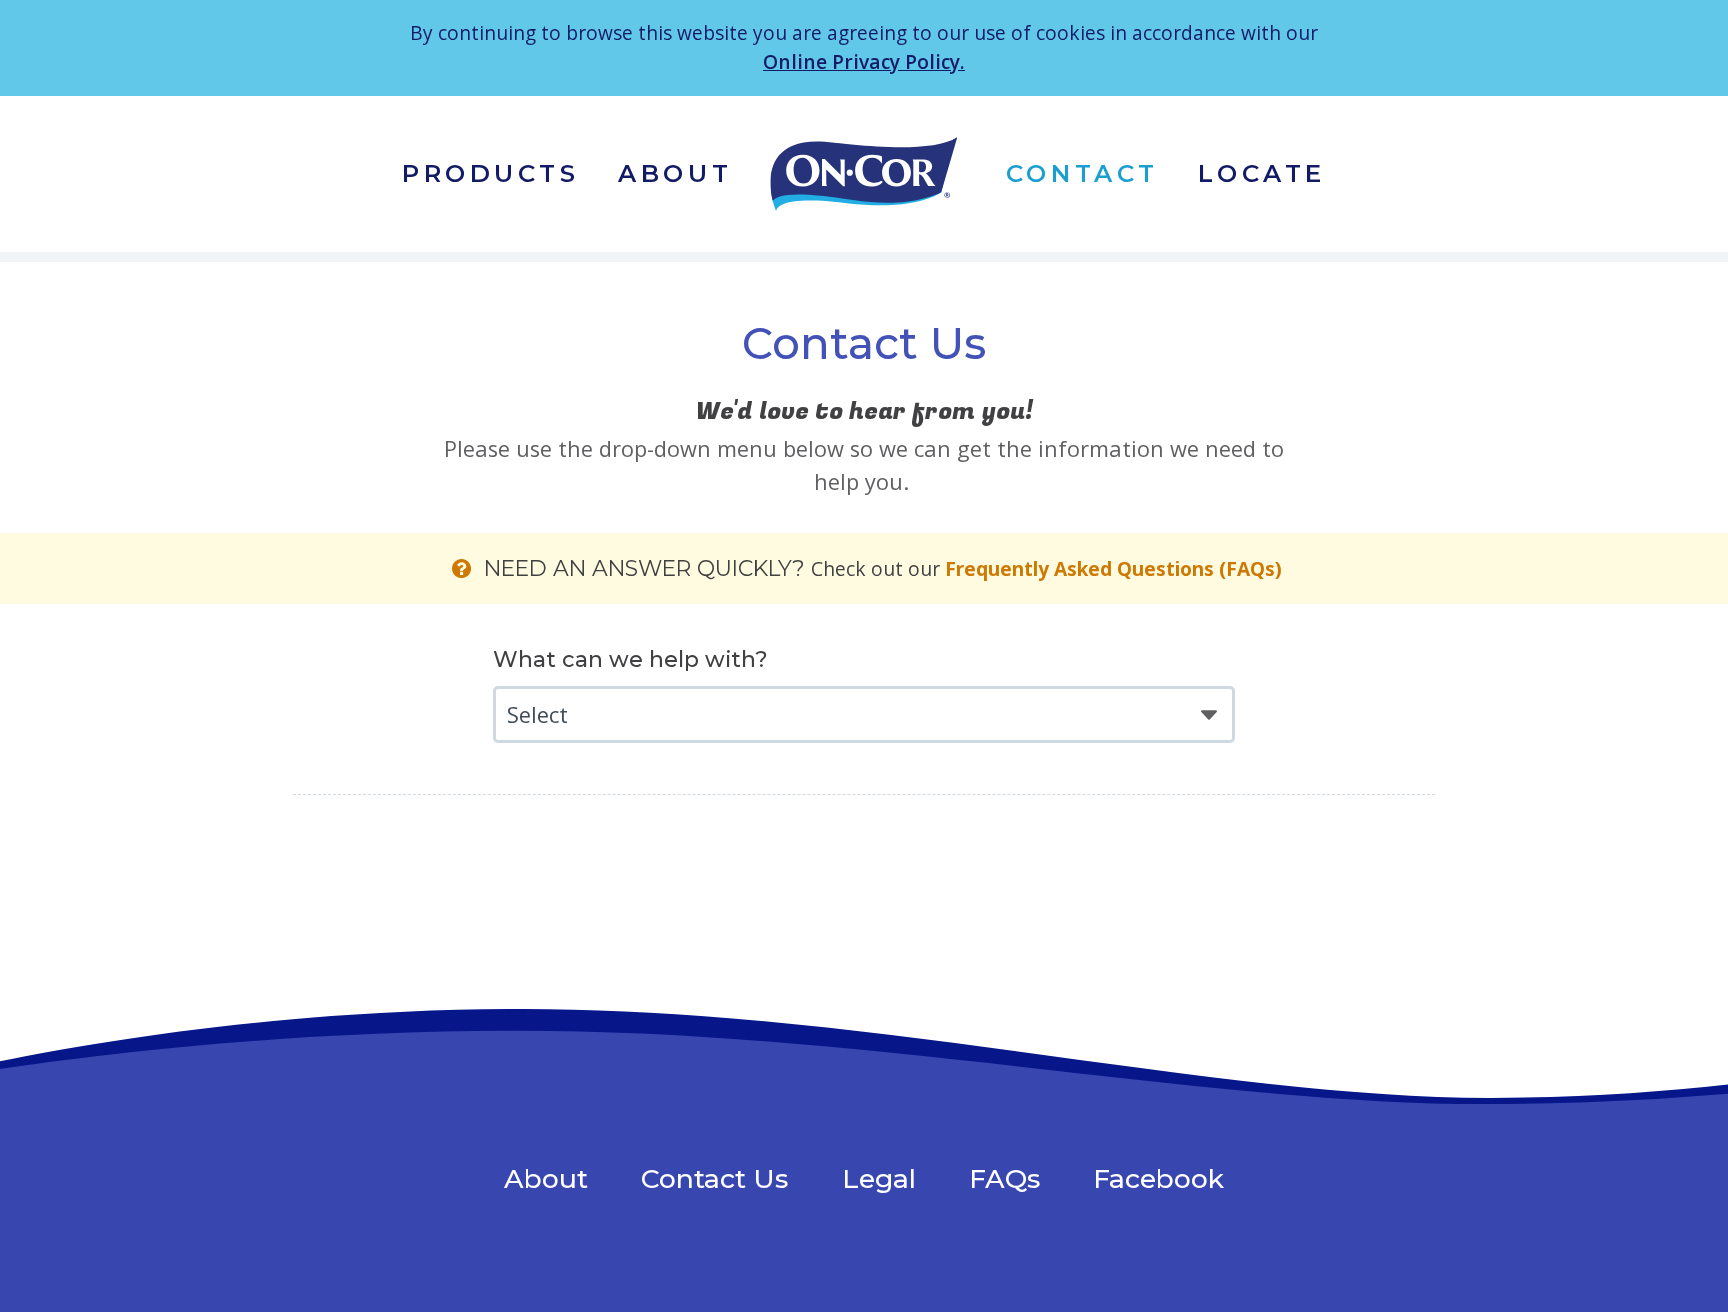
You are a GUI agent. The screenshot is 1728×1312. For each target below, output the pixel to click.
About (675, 173)
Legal (879, 1178)
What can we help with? (630, 659)
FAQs (1004, 1178)
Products (490, 173)
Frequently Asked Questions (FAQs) (1113, 569)
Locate (1262, 173)
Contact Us (714, 1178)
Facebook (1158, 1178)
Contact (1082, 173)
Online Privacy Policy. (864, 62)
